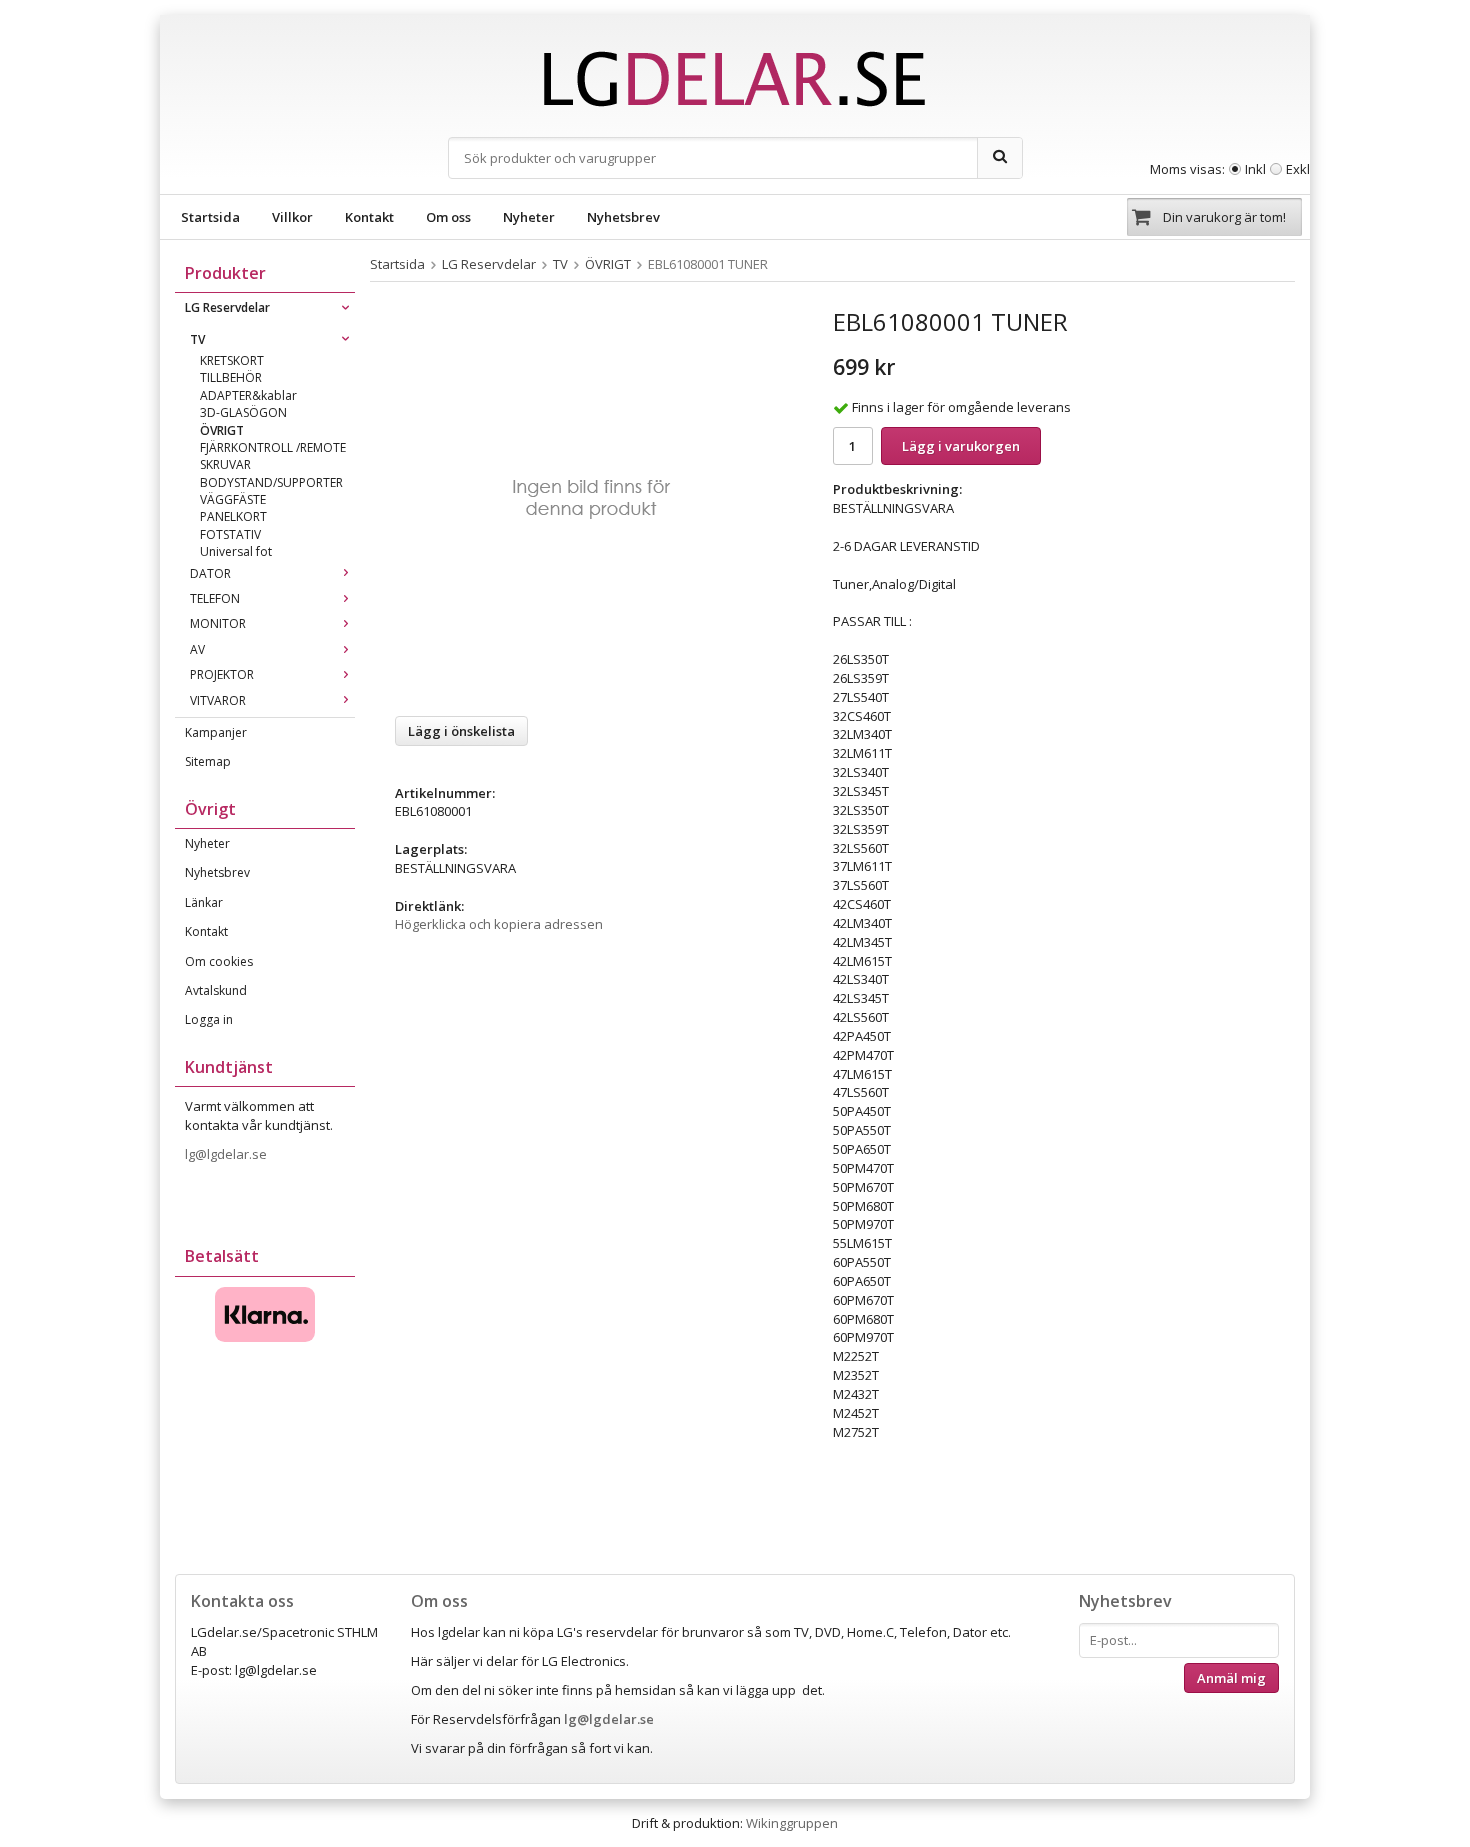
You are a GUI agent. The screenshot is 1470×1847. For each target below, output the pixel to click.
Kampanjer (216, 732)
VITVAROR (218, 700)
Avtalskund (216, 990)
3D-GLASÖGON (243, 412)
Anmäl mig (1231, 1678)
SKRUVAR (225, 464)
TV (197, 339)
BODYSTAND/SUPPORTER (271, 482)
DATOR (210, 573)
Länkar (204, 902)
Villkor (292, 217)
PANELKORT (233, 516)
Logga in (209, 1019)
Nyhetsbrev (623, 217)
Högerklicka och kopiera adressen (499, 924)
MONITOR (218, 623)
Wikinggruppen (792, 1823)
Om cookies (219, 961)
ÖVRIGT (222, 430)
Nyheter (529, 217)
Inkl (1255, 169)
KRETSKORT (232, 360)
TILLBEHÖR (231, 377)
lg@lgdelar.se (227, 1154)
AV (197, 649)
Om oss (448, 217)
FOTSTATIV (230, 534)
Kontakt (369, 217)
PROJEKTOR (222, 674)
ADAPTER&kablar (248, 395)
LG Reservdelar (227, 307)
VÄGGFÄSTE (233, 499)
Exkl (1298, 169)
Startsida (210, 217)
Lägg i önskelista (461, 731)
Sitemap (208, 761)
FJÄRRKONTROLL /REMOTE (273, 447)
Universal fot (236, 551)
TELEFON (215, 598)
